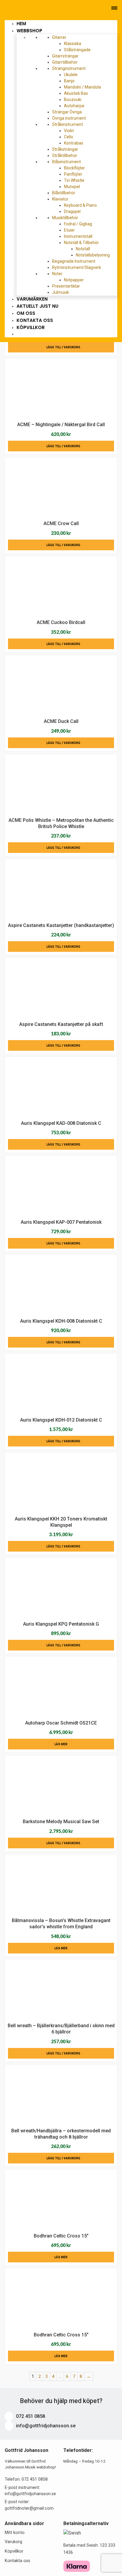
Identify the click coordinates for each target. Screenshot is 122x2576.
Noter (58, 274)
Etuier (69, 230)
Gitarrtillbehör (65, 62)
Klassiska (73, 44)
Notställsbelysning (93, 255)
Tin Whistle (74, 180)
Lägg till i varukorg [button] (63, 347)
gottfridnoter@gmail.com (29, 2508)
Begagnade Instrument (74, 261)
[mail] (15, 8)
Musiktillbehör (66, 218)
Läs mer (61, 1744)
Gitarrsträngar (65, 56)
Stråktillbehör (65, 155)
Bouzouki (73, 100)
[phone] (6, 8)
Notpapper (74, 280)
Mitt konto (15, 2533)
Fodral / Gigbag (78, 224)
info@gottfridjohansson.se (45, 2426)
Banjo (69, 81)
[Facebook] (23, 8)
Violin (69, 131)
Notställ (83, 249)
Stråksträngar (65, 149)
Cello (69, 137)
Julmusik (61, 292)
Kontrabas (74, 143)
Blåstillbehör (64, 193)
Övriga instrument (69, 118)
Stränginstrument (69, 68)
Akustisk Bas (76, 93)
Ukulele (71, 75)
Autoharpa (74, 106)
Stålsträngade (77, 50)
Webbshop (30, 31)
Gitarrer (60, 37)
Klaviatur (61, 199)
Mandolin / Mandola (82, 87)
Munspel (72, 187)
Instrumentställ (78, 236)
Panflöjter (73, 174)
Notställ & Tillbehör (82, 243)
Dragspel (72, 211)
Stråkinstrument (68, 124)
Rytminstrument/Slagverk (77, 267)
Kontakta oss (17, 2561)
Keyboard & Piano (80, 205)
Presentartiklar (66, 286)
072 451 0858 (30, 2416)
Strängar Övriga (67, 112)
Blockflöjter (74, 168)
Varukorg (13, 2542)
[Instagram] (31, 8)
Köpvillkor (31, 327)
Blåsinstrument (67, 162)
